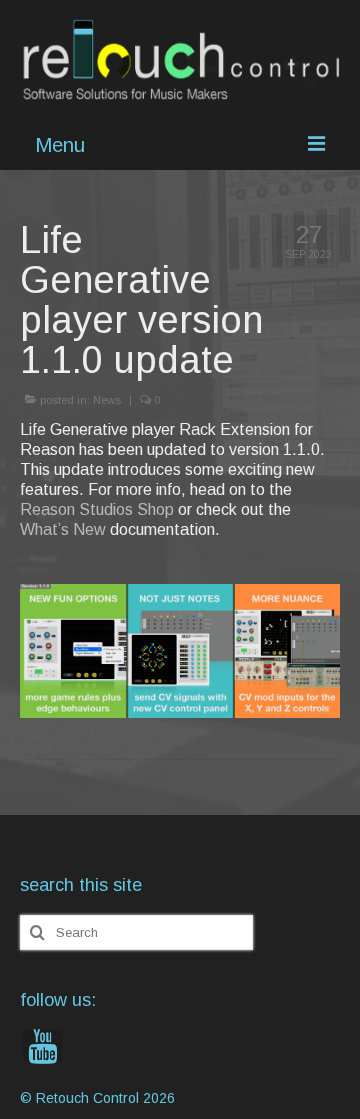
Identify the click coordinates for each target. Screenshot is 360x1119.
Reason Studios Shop (97, 509)
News (107, 400)
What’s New (63, 529)
